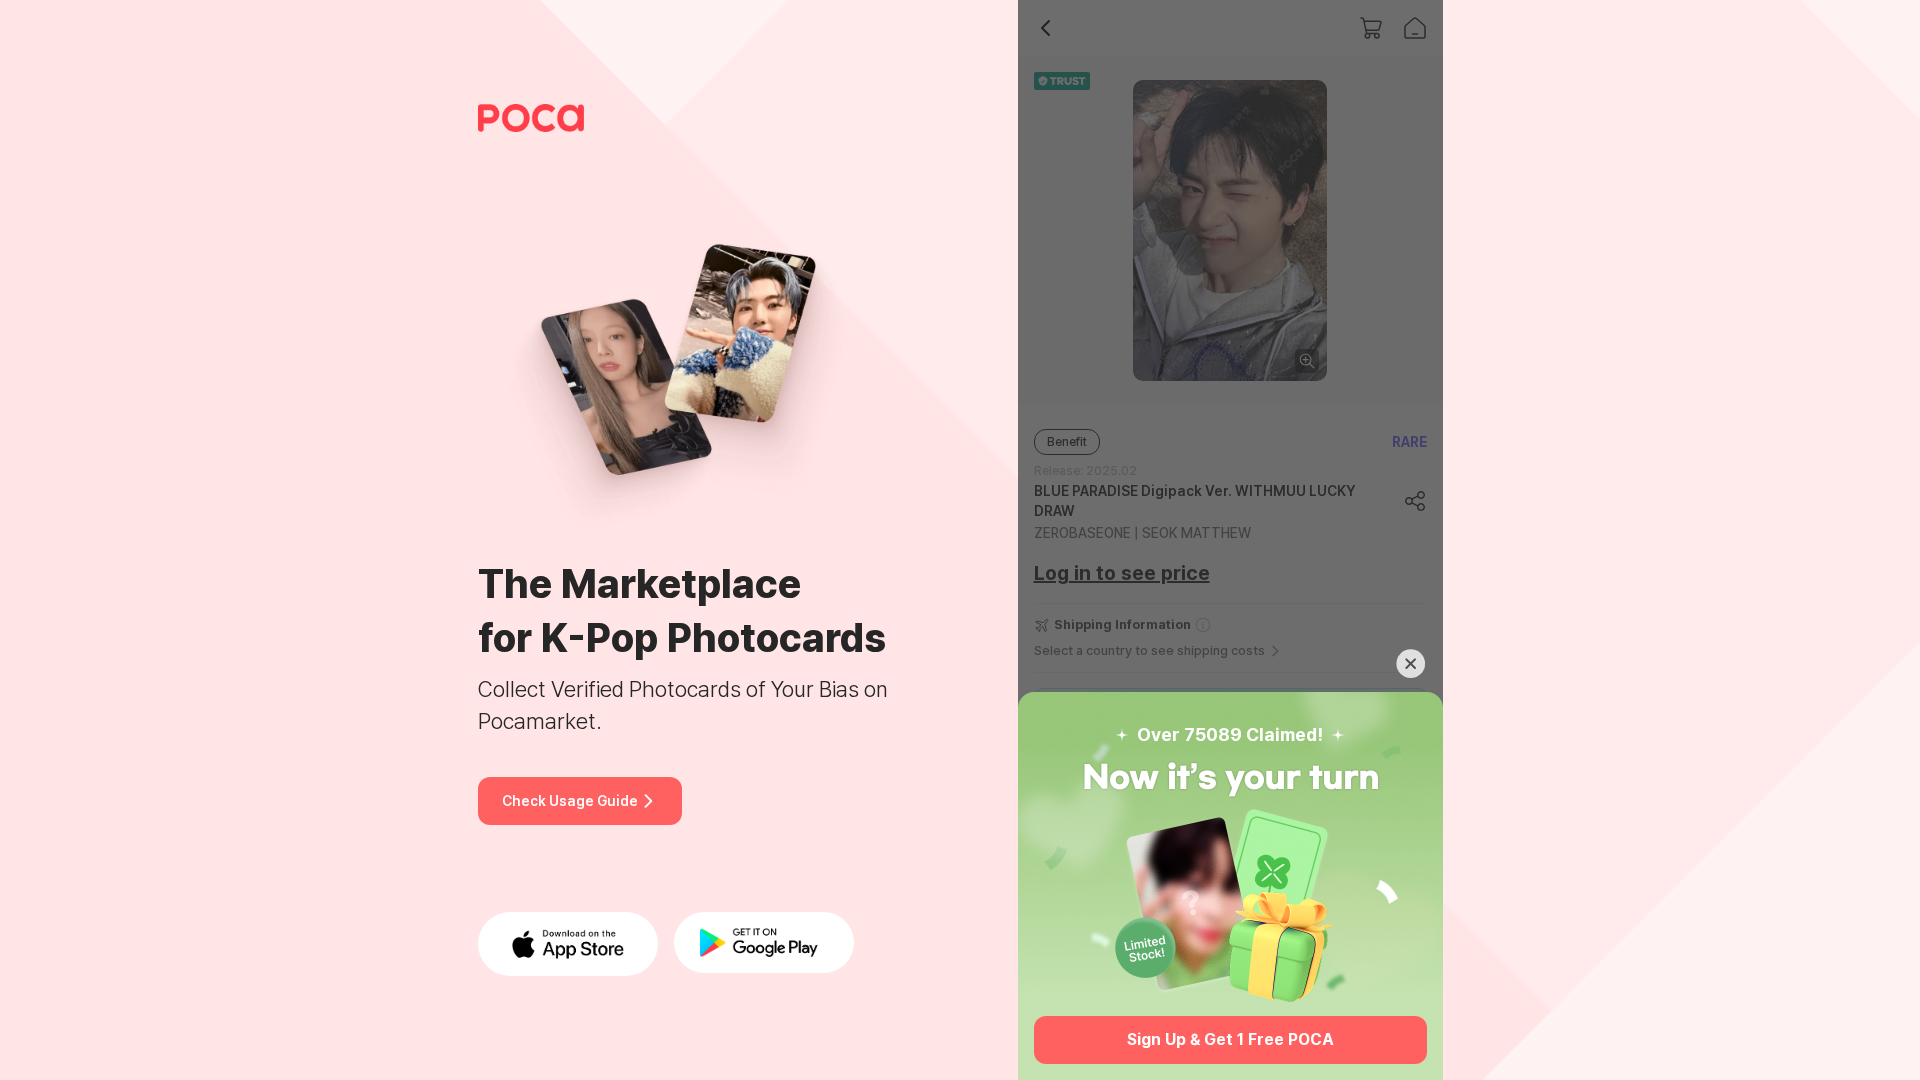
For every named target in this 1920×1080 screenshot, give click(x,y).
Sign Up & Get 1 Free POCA (1230, 1039)
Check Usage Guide (570, 801)
